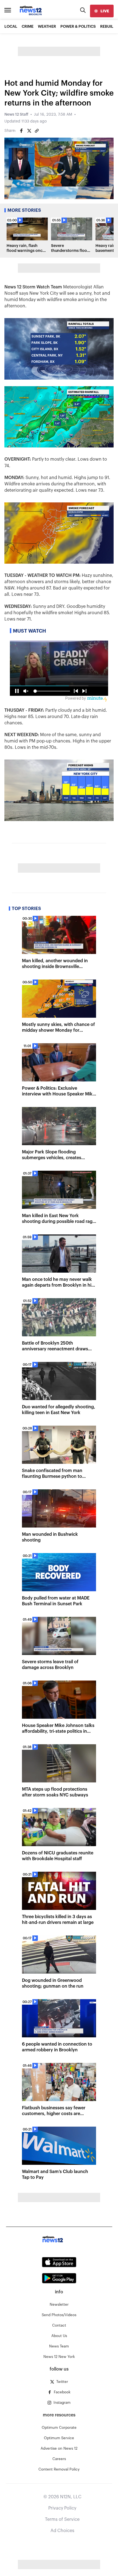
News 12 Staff (16, 115)
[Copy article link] (37, 131)
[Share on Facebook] (21, 131)
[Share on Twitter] (29, 131)
